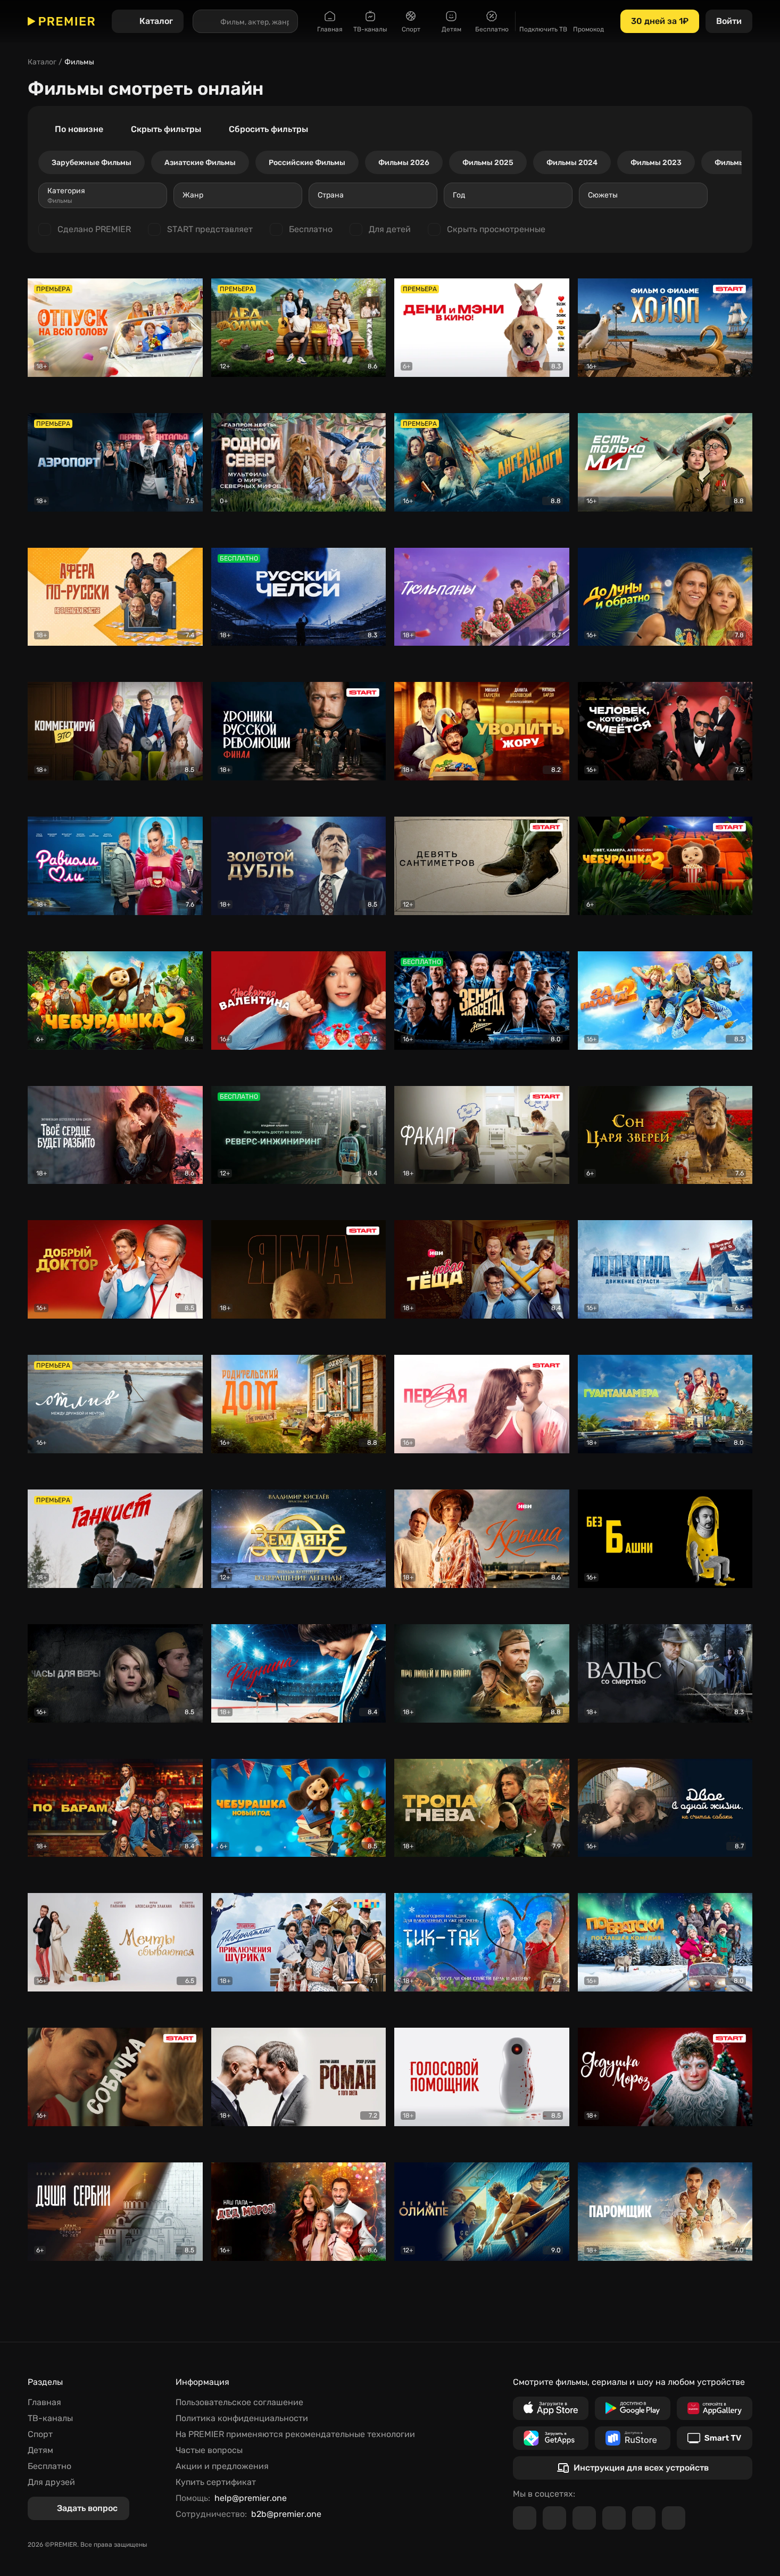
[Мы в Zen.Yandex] (614, 2518)
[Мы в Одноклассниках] (584, 2518)
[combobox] (103, 195)
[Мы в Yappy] (674, 2518)
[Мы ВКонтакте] (554, 2518)
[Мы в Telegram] (525, 2518)
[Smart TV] (715, 2438)
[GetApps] (551, 2438)
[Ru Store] (633, 2438)
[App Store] (551, 2408)
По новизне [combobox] (79, 129)
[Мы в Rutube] (644, 2518)
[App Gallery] (715, 2408)
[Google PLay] (633, 2408)
